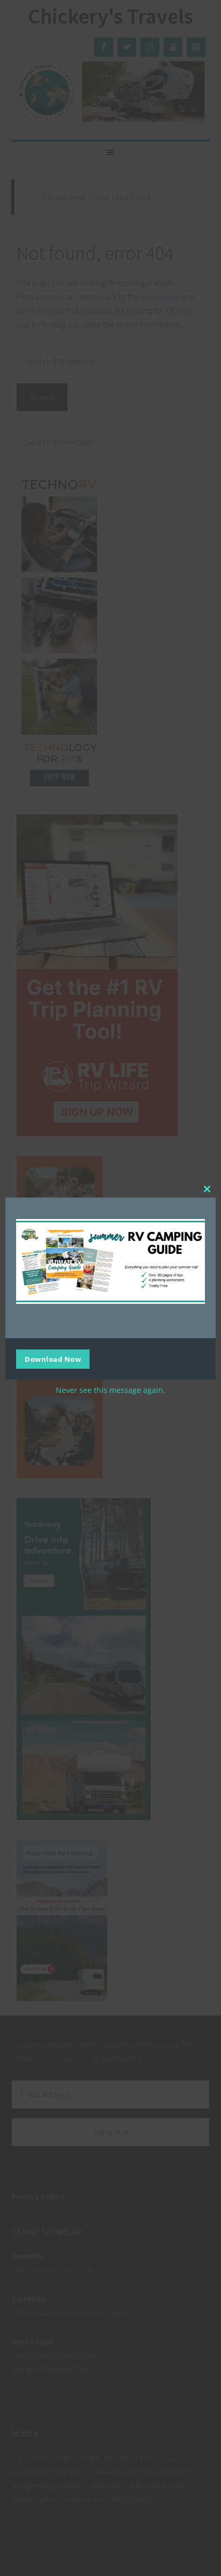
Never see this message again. (110, 1390)
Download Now (53, 1359)
